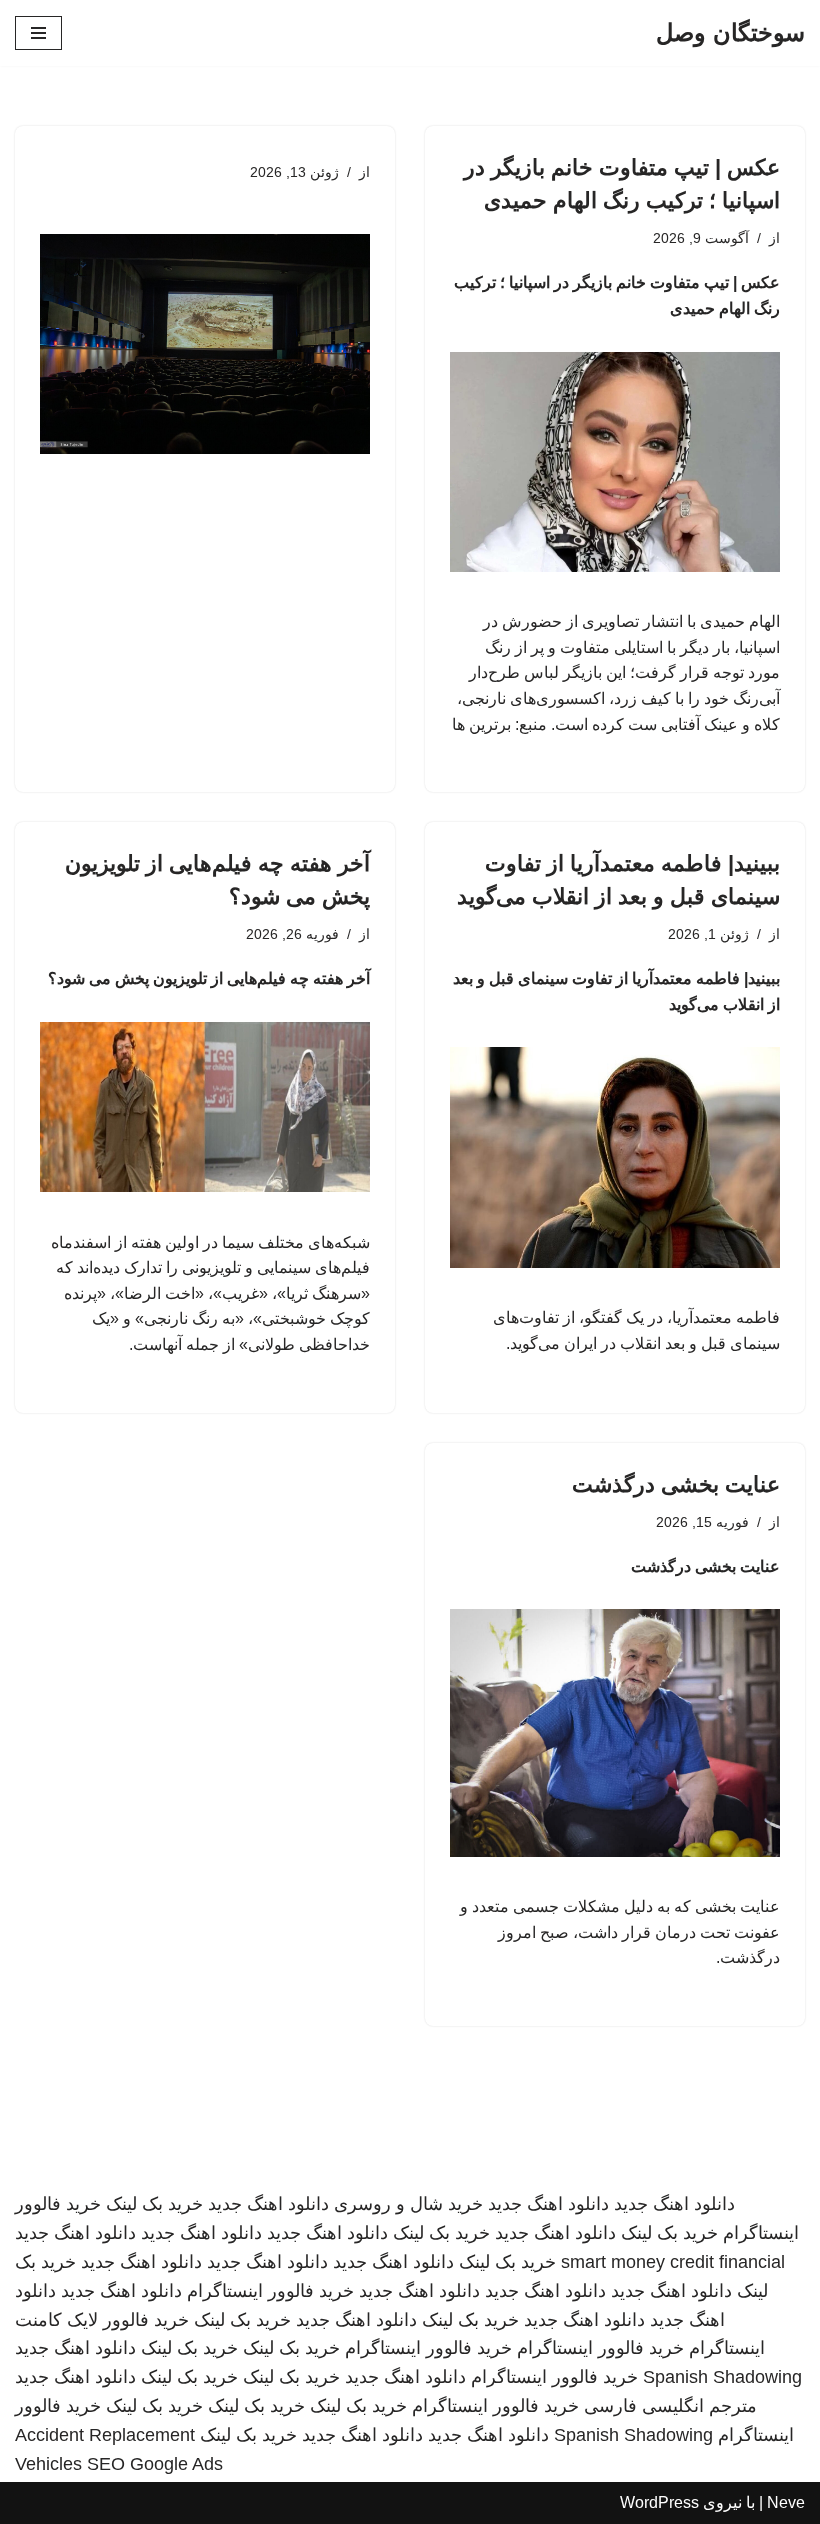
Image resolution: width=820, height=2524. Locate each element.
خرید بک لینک (154, 2204)
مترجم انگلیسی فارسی (670, 2406)
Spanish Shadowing (722, 2377)
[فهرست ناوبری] (38, 33)
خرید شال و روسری (408, 2204)
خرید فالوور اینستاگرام (270, 2291)
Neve (786, 2502)
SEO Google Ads (155, 2464)
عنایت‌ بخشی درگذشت (676, 1484)
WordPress (659, 2502)
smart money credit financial (673, 2262)
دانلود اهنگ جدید (674, 2204)
